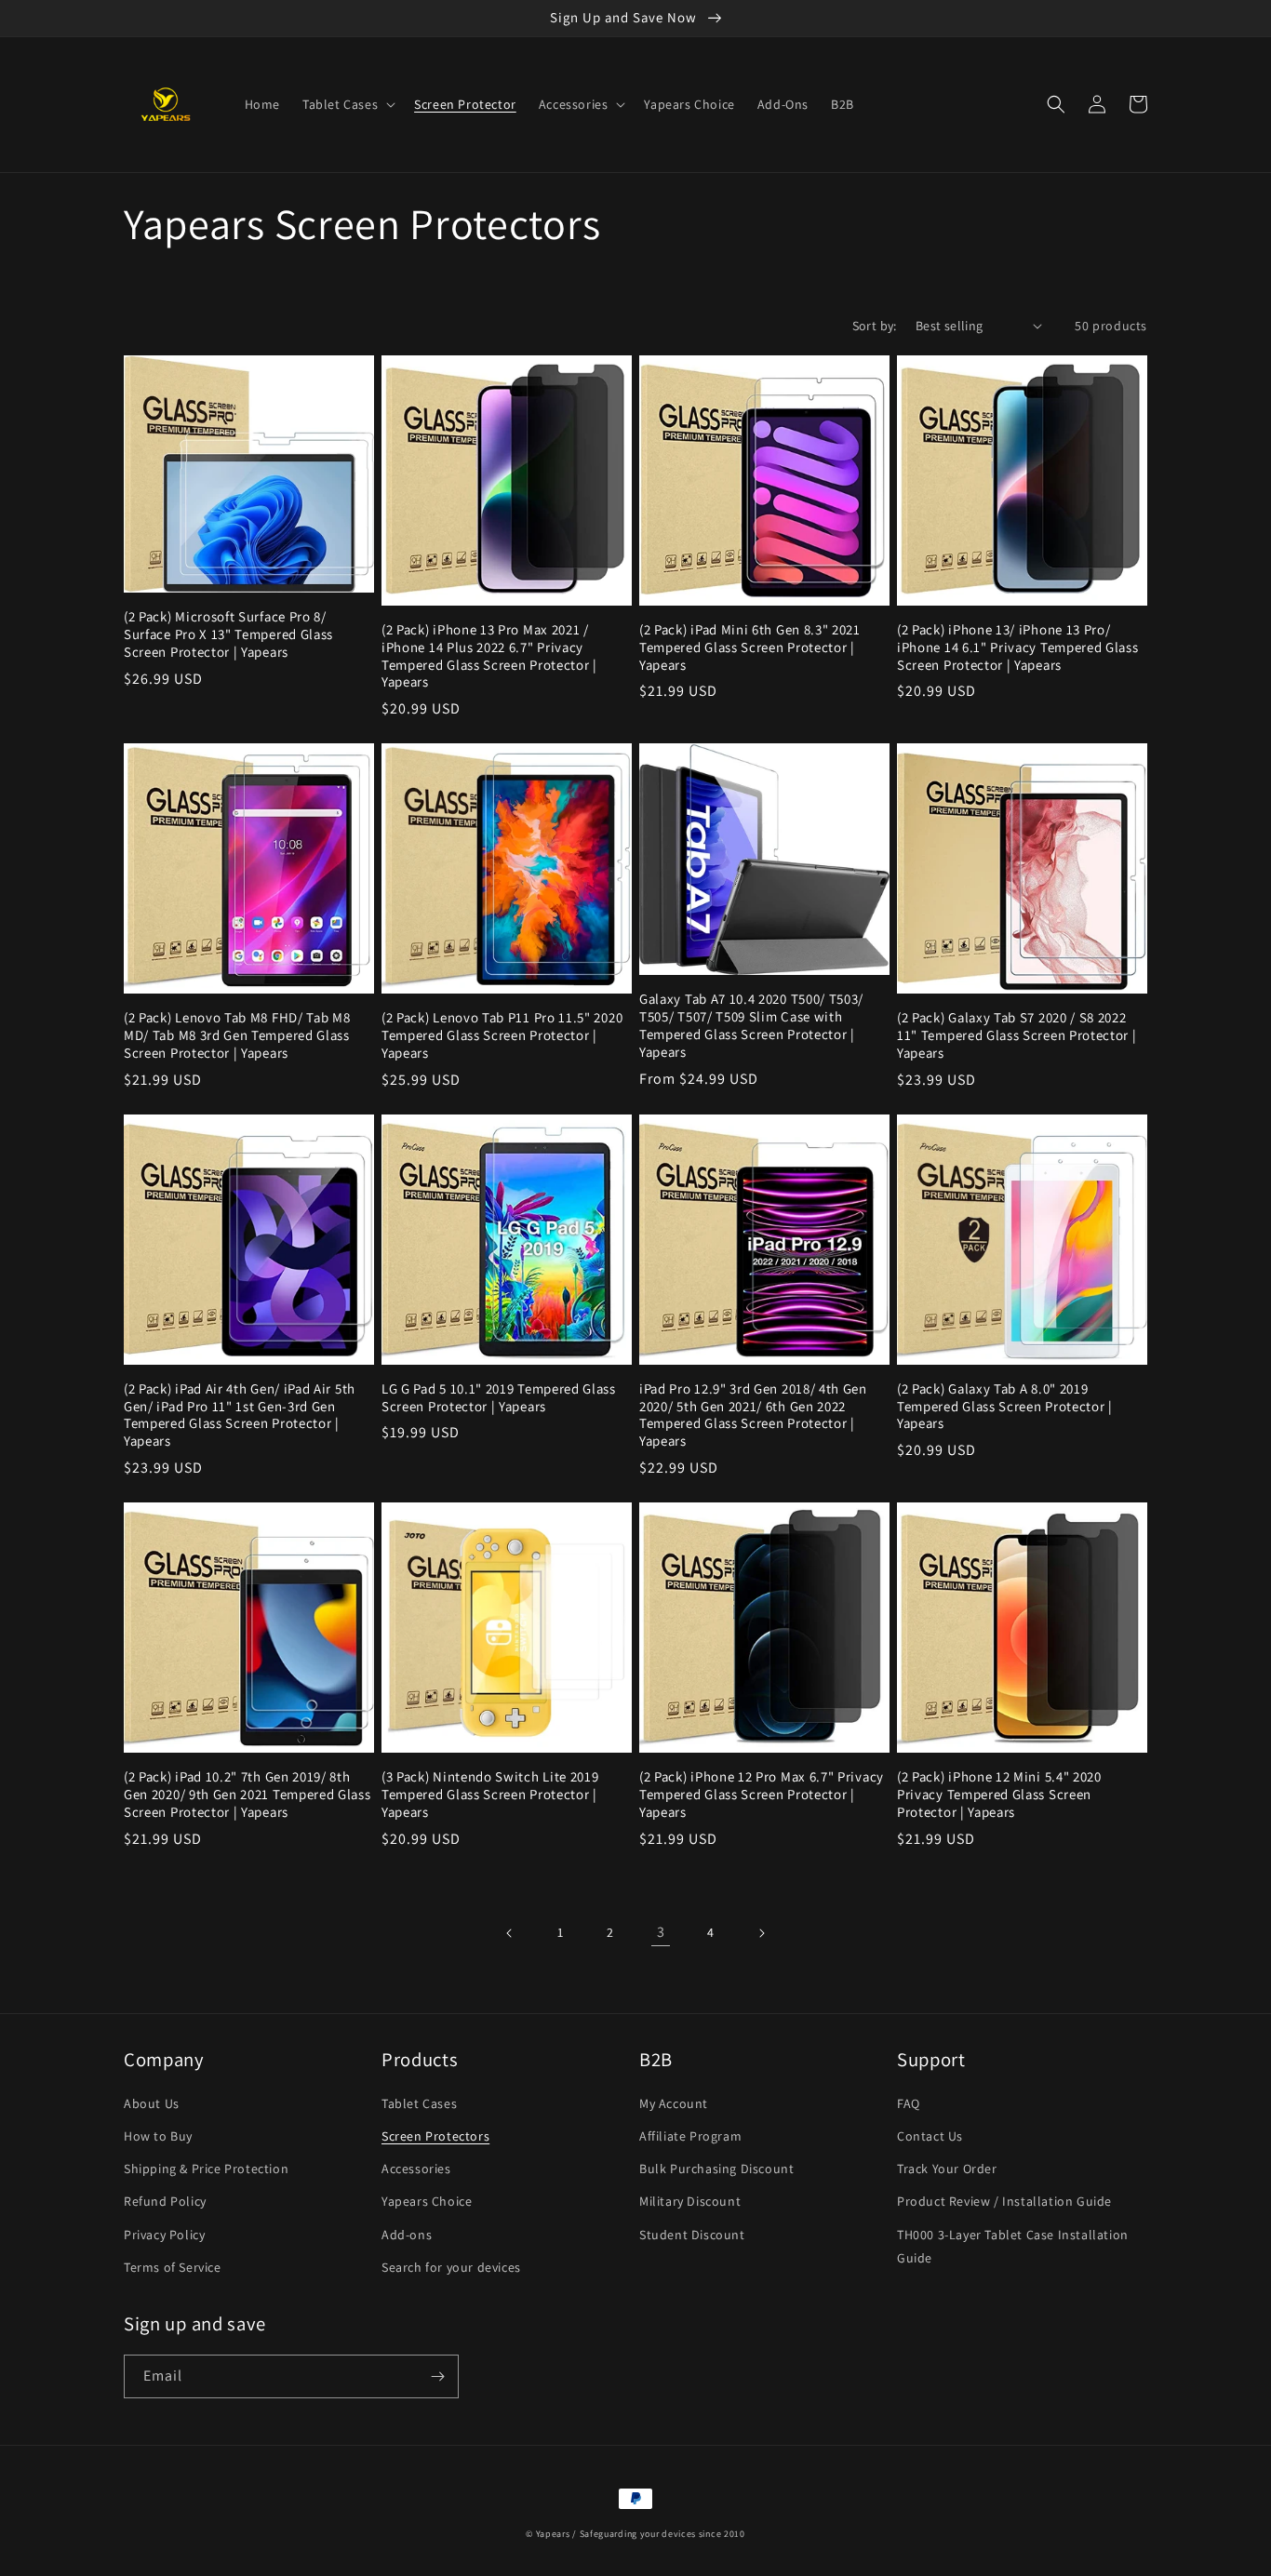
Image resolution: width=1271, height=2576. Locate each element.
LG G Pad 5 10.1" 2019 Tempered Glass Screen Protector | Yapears (499, 1398)
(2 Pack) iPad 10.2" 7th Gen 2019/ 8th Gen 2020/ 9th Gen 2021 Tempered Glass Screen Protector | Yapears (248, 1795)
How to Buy (158, 2136)
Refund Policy (165, 2201)
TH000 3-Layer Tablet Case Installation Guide (1013, 2246)
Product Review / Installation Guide (1004, 2201)
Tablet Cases (419, 2103)
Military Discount (690, 2201)
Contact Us (930, 2136)
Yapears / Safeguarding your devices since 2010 (641, 2534)
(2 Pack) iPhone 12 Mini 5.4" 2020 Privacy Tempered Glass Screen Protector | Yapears (999, 1795)
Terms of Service (173, 2267)
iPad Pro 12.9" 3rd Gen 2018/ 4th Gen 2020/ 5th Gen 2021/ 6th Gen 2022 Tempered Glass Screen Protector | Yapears (753, 1415)
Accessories (416, 2169)
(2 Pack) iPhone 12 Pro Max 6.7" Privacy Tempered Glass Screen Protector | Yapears (762, 1795)
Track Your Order (947, 2169)
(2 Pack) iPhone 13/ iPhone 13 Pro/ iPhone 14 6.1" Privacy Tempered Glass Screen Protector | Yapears (1018, 647)
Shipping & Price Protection (206, 2169)
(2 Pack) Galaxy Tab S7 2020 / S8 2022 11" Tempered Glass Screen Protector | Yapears (1017, 1035)
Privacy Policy (164, 2235)
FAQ (909, 2103)
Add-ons (407, 2235)
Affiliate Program (690, 2136)
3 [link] (661, 1932)
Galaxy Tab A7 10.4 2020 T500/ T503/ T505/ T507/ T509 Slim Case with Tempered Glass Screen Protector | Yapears (751, 1026)
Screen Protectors (435, 2136)
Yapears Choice (427, 2201)
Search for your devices (451, 2267)
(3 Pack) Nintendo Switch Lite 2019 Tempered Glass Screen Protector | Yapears (490, 1795)
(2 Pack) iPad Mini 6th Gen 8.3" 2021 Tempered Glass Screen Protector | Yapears (750, 647)
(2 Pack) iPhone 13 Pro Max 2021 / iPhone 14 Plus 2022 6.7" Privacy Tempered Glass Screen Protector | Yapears (489, 656)
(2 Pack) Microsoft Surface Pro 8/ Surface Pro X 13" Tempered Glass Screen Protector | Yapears (228, 634)
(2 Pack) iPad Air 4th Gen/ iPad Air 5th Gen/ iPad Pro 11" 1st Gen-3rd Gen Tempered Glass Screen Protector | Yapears (240, 1415)
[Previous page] (510, 1933)
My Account (674, 2103)
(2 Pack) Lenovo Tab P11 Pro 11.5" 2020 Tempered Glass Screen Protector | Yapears (502, 1035)
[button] (347, 104)
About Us (152, 2103)
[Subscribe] (437, 2376)
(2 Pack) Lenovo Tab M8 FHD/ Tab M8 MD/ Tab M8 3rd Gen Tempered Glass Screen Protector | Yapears (237, 1035)
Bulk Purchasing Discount (716, 2169)
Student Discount (692, 2235)
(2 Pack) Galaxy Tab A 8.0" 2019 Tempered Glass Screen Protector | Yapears (1005, 1407)
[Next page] (761, 1933)
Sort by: (875, 326)
